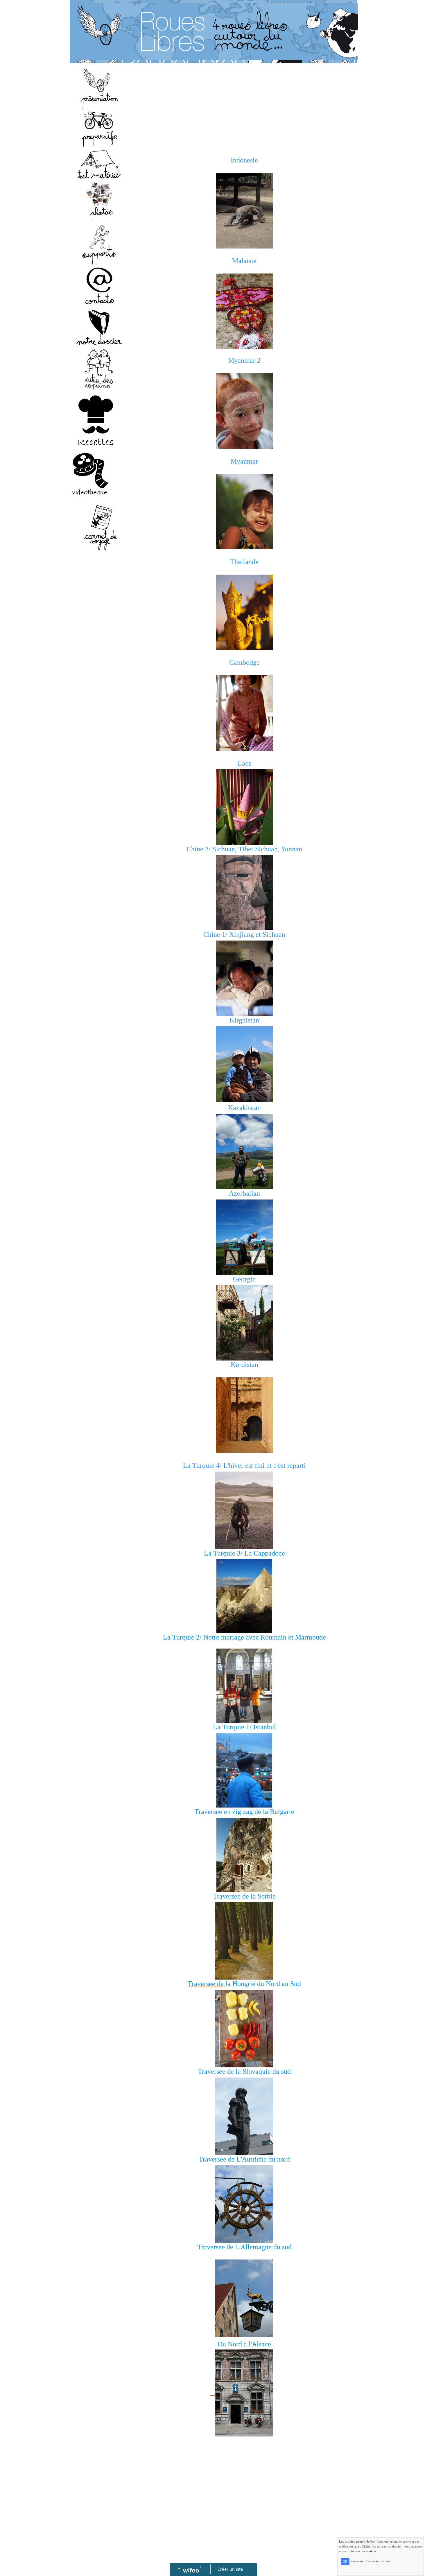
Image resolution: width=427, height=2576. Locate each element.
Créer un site (230, 2569)
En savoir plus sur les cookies (371, 2561)
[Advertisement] (96, 672)
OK (345, 2562)
